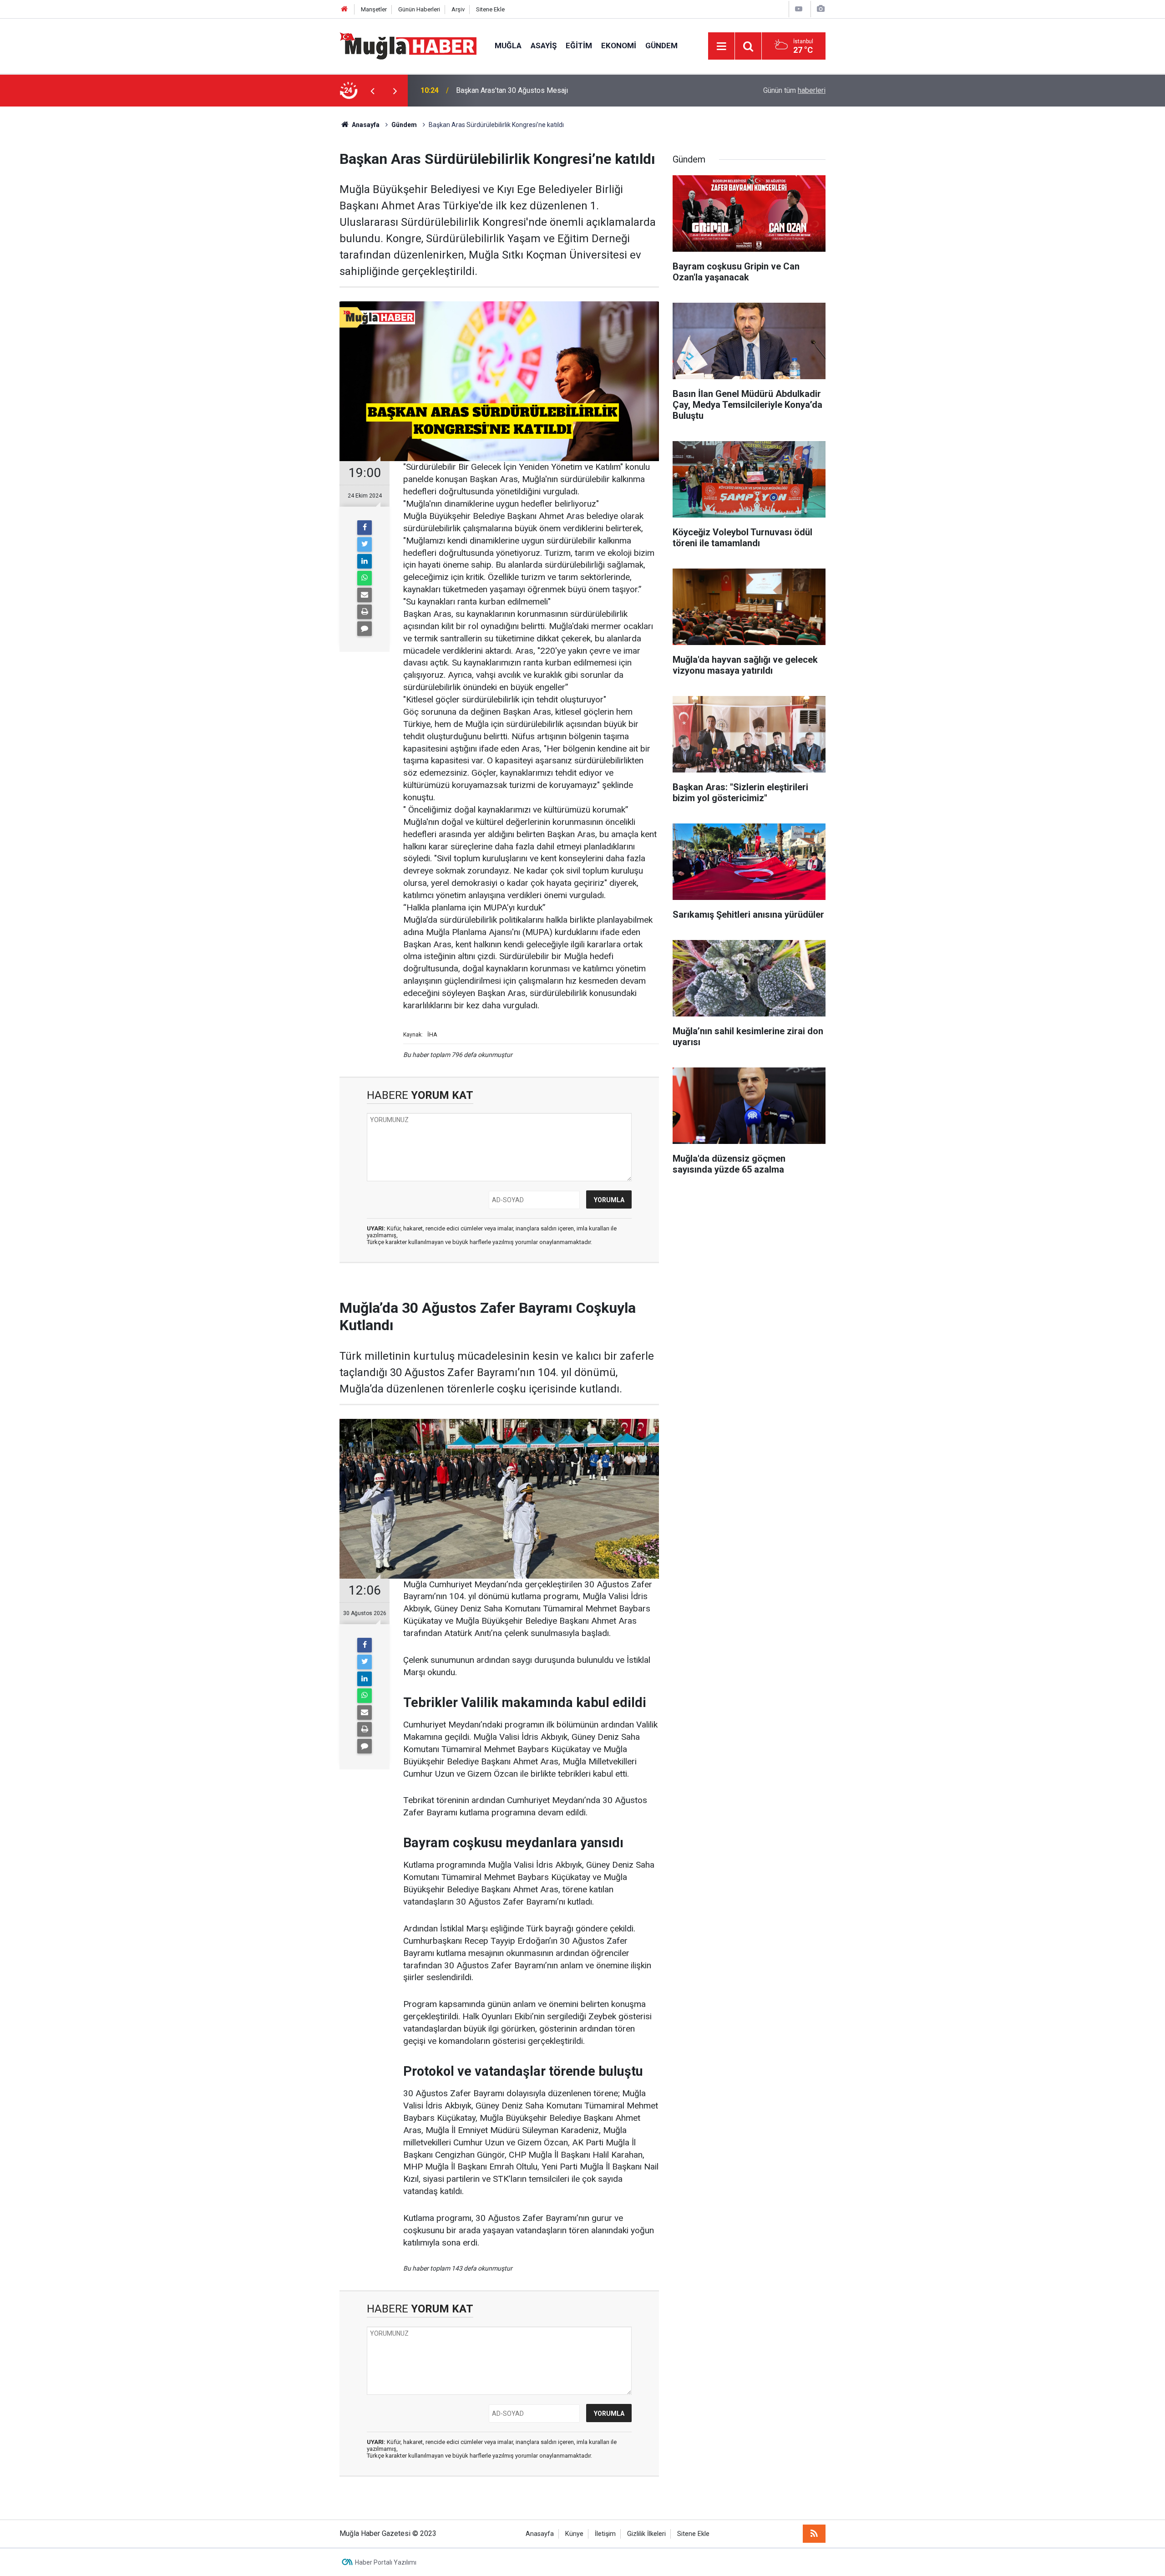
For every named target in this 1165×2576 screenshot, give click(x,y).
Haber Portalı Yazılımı (386, 2562)
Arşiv (458, 9)
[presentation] (372, 91)
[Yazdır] (365, 612)
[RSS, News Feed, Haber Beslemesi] (814, 2534)
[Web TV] (799, 9)
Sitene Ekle (490, 9)
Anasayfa (540, 2534)
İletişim (605, 2534)
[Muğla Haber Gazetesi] (408, 45)
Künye (574, 2534)
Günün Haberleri (419, 9)
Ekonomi (619, 46)
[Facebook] (365, 528)
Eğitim (579, 46)
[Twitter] (365, 544)
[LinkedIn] (365, 561)
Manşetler (374, 9)
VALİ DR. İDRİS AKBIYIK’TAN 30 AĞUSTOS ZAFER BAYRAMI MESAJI (565, 90)
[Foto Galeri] (821, 9)
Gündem (661, 46)
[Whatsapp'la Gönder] (365, 578)
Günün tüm (794, 90)
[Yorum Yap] (365, 629)
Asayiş (544, 46)
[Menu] (721, 46)
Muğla (508, 46)
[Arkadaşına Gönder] (365, 595)
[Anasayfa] (344, 9)
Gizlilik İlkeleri (646, 2534)
